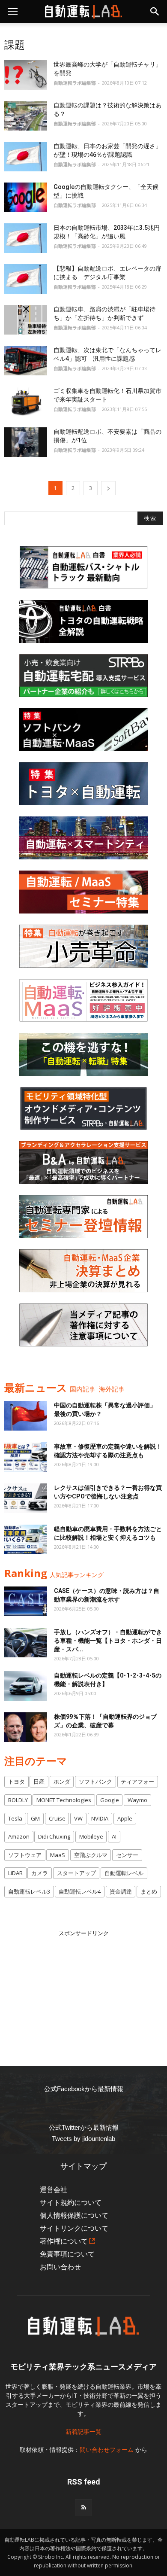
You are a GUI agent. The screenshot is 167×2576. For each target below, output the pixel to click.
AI (114, 1836)
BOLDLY (18, 1800)
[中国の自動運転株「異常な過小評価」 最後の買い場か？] (26, 1416)
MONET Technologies (64, 1800)
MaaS (58, 1855)
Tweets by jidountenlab (83, 2139)
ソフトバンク (95, 1781)
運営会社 (54, 2190)
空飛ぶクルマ (91, 1855)
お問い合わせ (60, 2267)
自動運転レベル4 (80, 1891)
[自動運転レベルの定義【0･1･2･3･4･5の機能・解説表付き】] (26, 1686)
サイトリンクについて (74, 2228)
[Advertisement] (83, 1991)
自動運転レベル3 (29, 1891)
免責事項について (67, 2254)
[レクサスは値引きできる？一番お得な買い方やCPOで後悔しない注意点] (26, 1498)
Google (110, 1800)
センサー (127, 1855)
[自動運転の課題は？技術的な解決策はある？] (26, 116)
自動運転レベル (124, 1873)
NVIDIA (100, 1818)
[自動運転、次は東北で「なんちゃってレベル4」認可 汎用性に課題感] (26, 361)
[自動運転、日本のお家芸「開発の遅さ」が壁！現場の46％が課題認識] (26, 157)
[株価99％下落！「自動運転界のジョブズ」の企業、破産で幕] (26, 1727)
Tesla (15, 1818)
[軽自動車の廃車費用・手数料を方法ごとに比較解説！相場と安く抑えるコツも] (26, 1539)
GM (35, 1818)
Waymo (137, 1800)
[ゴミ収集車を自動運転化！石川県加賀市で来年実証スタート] (26, 401)
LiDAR (15, 1873)
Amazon (19, 1836)
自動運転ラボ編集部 (75, 83)
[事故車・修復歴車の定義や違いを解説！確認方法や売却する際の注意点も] (26, 1457)
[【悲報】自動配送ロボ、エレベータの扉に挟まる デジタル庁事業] (26, 279)
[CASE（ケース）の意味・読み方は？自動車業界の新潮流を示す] (26, 1601)
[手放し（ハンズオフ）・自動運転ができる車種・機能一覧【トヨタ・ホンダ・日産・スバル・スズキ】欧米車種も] (26, 1643)
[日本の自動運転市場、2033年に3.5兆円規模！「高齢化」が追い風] (26, 238)
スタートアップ (76, 1873)
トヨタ (16, 1781)
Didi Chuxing (54, 1836)
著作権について (64, 2241)
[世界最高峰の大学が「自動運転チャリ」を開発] (26, 75)
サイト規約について (71, 2203)
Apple (125, 1818)
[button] (155, 12)
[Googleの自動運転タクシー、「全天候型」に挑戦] (26, 197)
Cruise (57, 1818)
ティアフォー (137, 1781)
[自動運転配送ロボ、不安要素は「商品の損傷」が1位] (26, 442)
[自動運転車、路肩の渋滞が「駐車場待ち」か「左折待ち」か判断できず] (26, 320)
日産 (39, 1781)
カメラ (40, 1873)
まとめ (149, 1891)
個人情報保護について (74, 2215)
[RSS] (83, 2508)
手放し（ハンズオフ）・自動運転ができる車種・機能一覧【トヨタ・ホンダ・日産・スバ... (108, 1641)
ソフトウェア (25, 1855)
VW (78, 1818)
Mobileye (91, 1836)
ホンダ (62, 1781)
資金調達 (121, 1891)
